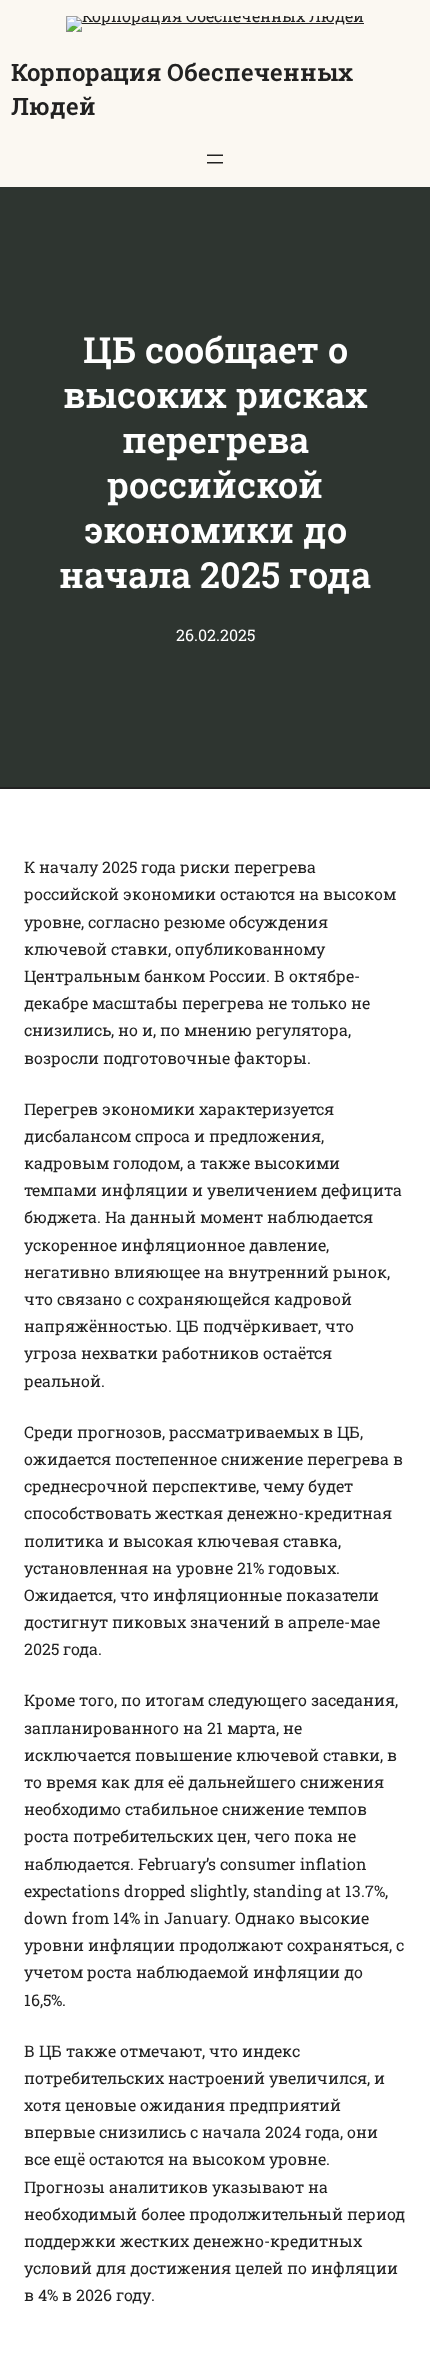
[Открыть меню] (215, 159)
